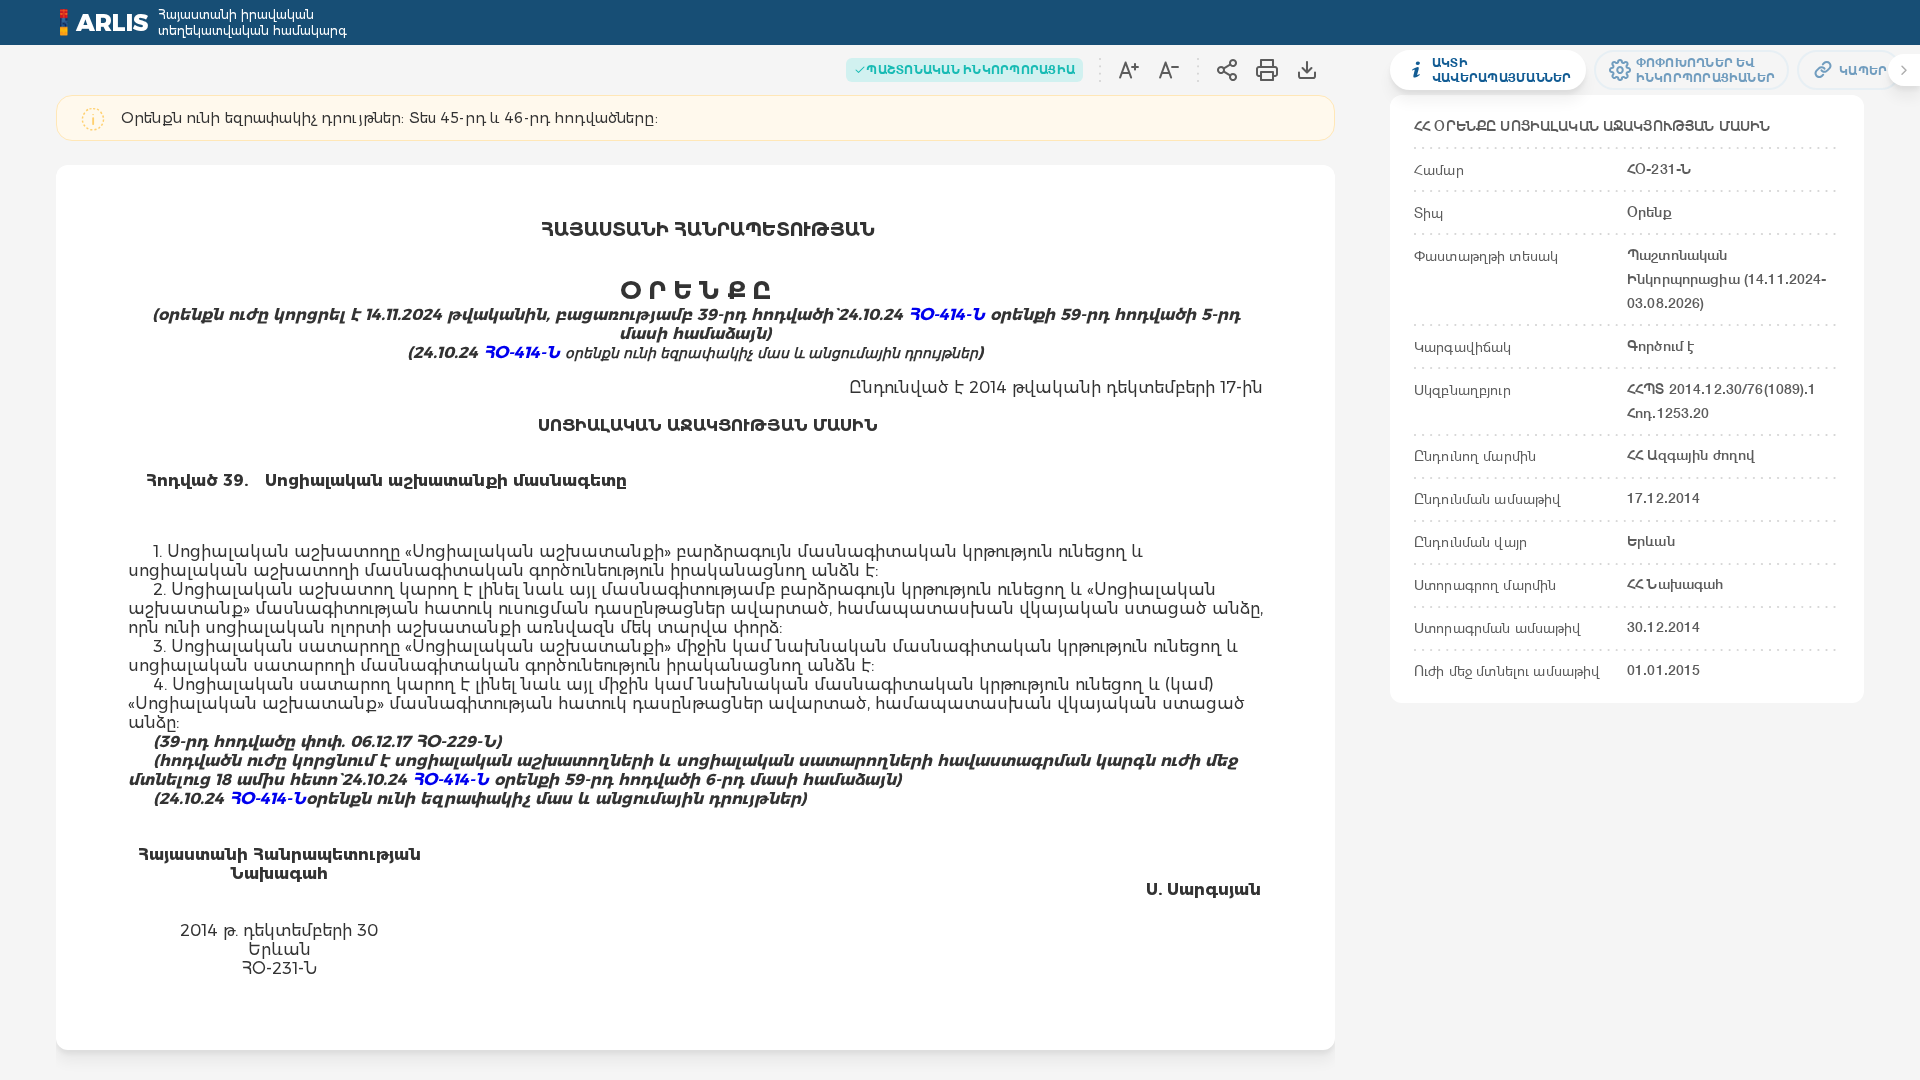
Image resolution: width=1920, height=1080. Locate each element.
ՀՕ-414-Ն (521, 352)
